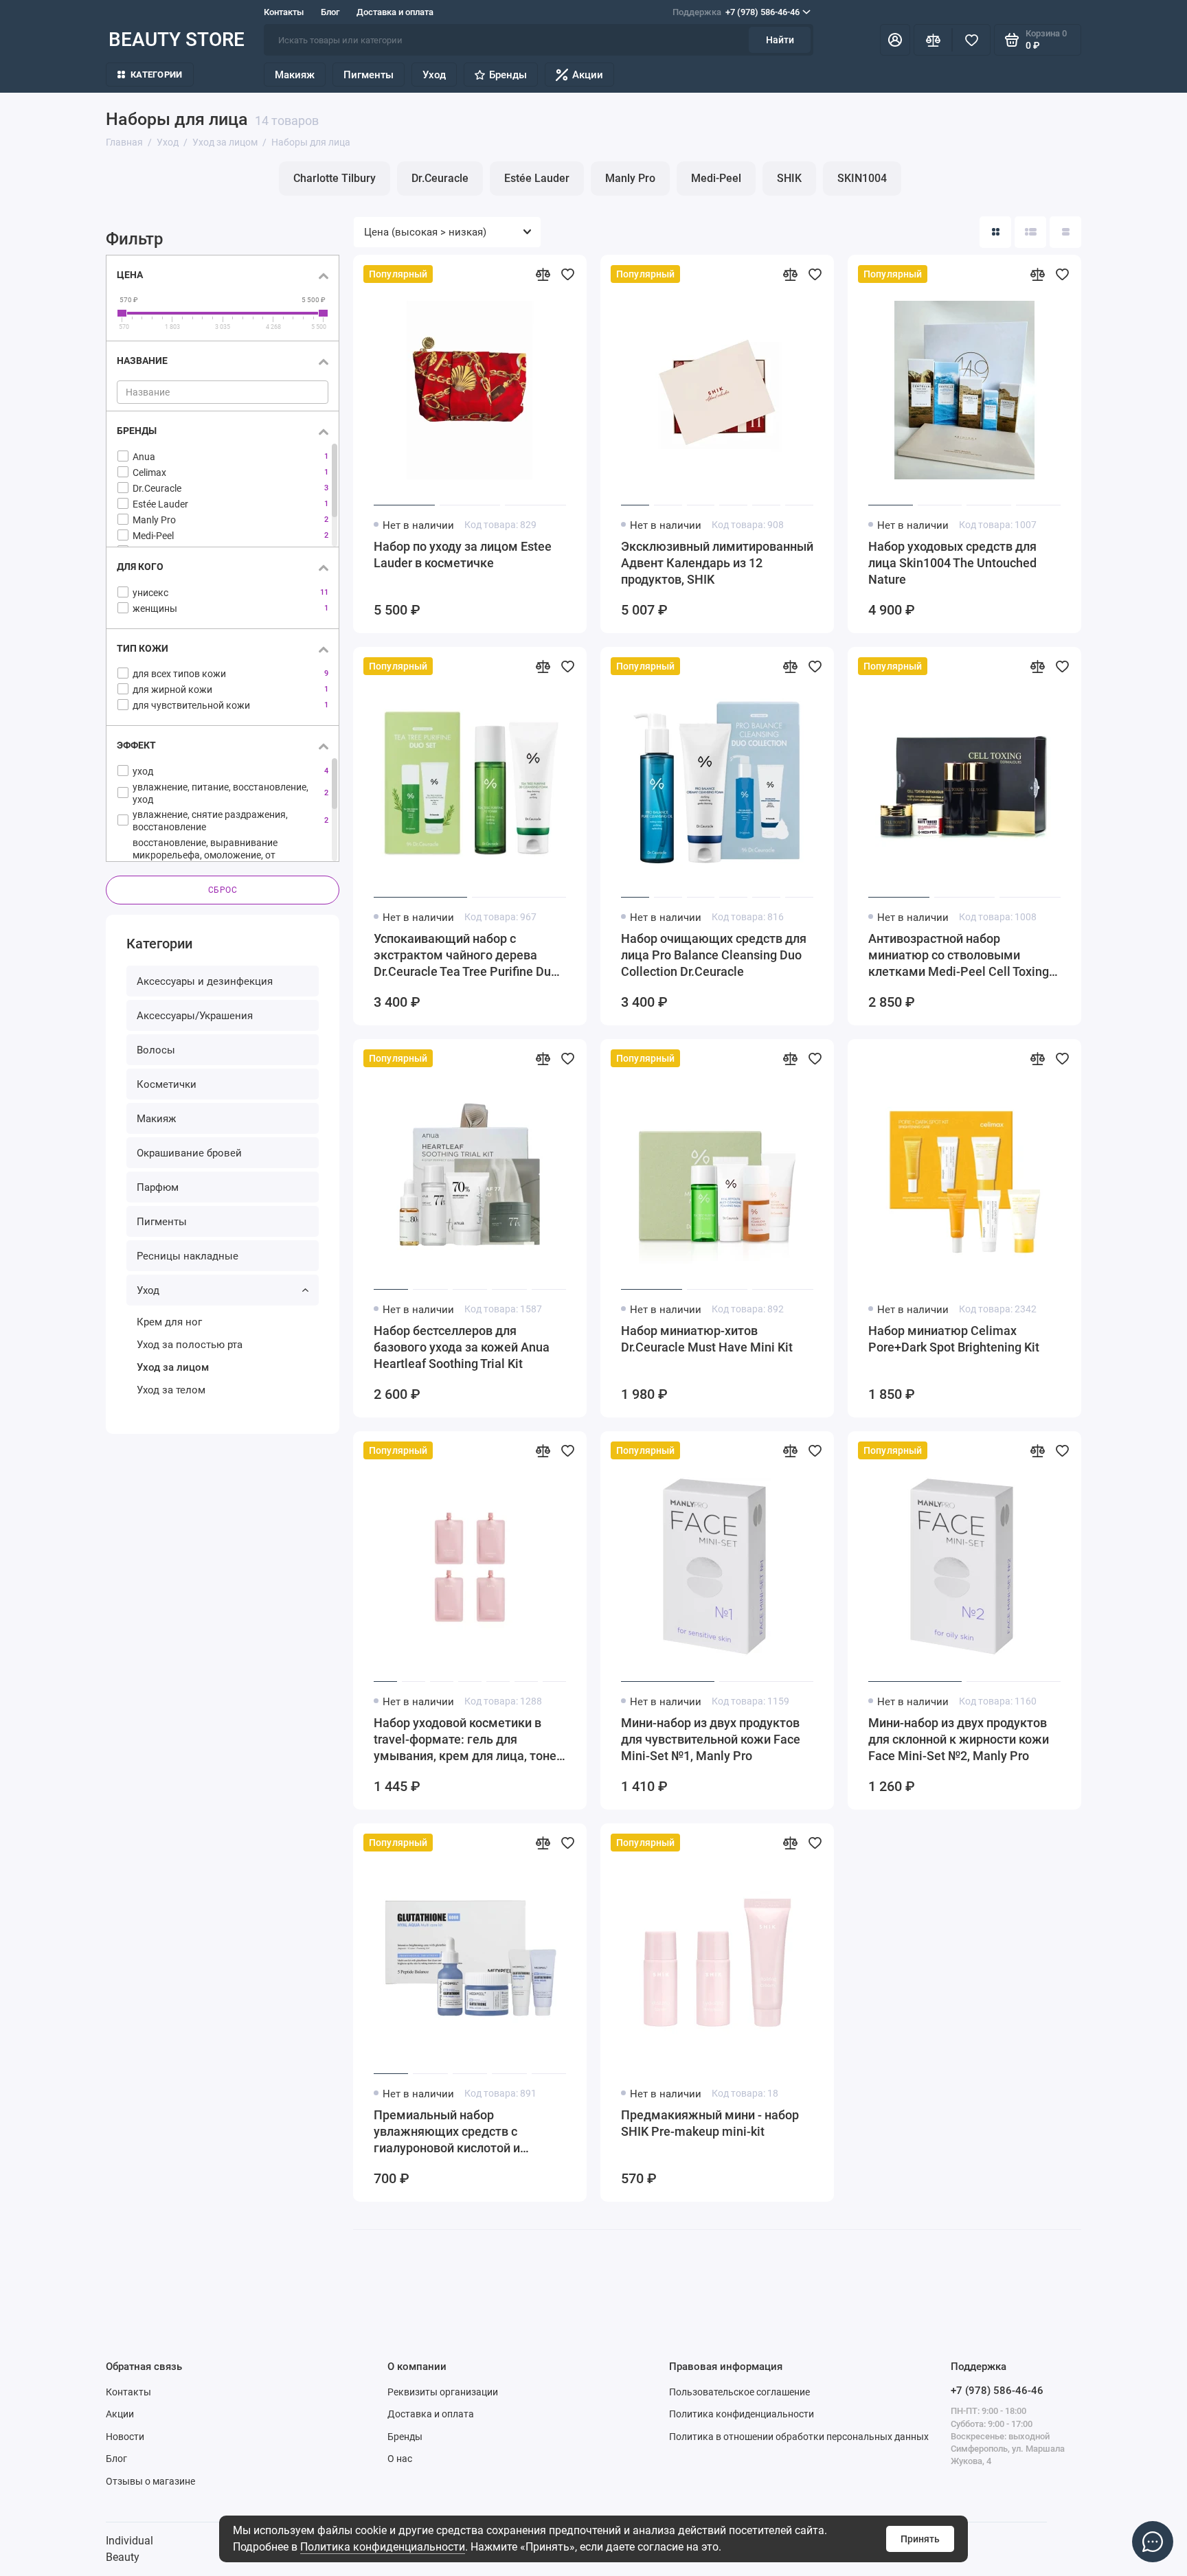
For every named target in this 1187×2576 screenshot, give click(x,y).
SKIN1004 (862, 178)
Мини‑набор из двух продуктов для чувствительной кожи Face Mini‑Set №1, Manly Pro (711, 1739)
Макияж (295, 75)
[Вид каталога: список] (1030, 232)
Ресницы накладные (188, 1256)
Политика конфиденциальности (383, 2547)
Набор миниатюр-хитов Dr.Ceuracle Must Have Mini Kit (707, 1339)
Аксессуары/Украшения (195, 1016)
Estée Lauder (537, 178)
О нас (400, 2459)
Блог (330, 12)
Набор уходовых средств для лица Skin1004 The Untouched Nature (952, 563)
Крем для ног (169, 1322)
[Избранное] (971, 40)
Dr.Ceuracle (440, 178)
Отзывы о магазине (150, 2481)
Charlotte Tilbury (335, 178)
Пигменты (369, 75)
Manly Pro (630, 178)
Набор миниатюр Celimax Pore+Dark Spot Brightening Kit (954, 1339)
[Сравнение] (933, 40)
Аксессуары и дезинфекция (205, 981)
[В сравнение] (543, 274)
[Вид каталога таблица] (1065, 232)
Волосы (156, 1050)
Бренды (508, 75)
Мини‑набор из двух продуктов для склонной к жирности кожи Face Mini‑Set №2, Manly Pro (959, 1739)
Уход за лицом (173, 1367)
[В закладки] (567, 274)
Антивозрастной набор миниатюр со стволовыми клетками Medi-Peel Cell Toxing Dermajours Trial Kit (959, 956)
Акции (588, 75)
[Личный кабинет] (895, 40)
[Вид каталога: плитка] (995, 232)
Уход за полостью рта (190, 1345)
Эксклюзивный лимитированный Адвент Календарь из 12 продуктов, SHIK (717, 563)
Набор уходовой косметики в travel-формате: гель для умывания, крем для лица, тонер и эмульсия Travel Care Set (468, 1740)
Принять (920, 2539)
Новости (125, 2437)
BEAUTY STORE (177, 39)
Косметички (167, 1084)
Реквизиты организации (443, 2392)
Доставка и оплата (395, 12)
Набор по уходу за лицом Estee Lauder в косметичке (463, 555)
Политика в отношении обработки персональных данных (799, 2437)
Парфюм (158, 1187)
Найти (780, 40)
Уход (434, 75)
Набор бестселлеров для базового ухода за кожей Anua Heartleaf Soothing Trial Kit (462, 1347)
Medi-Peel (716, 178)
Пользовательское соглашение (739, 2392)
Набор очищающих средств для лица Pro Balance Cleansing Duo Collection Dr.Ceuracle (714, 955)
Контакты (284, 12)
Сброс (223, 890)
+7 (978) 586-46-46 (736, 12)
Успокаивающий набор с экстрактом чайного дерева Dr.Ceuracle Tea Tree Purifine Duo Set (466, 956)
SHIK (789, 178)
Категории (156, 75)
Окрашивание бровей (189, 1153)
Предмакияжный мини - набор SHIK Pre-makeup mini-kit (710, 2123)
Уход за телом (171, 1390)
